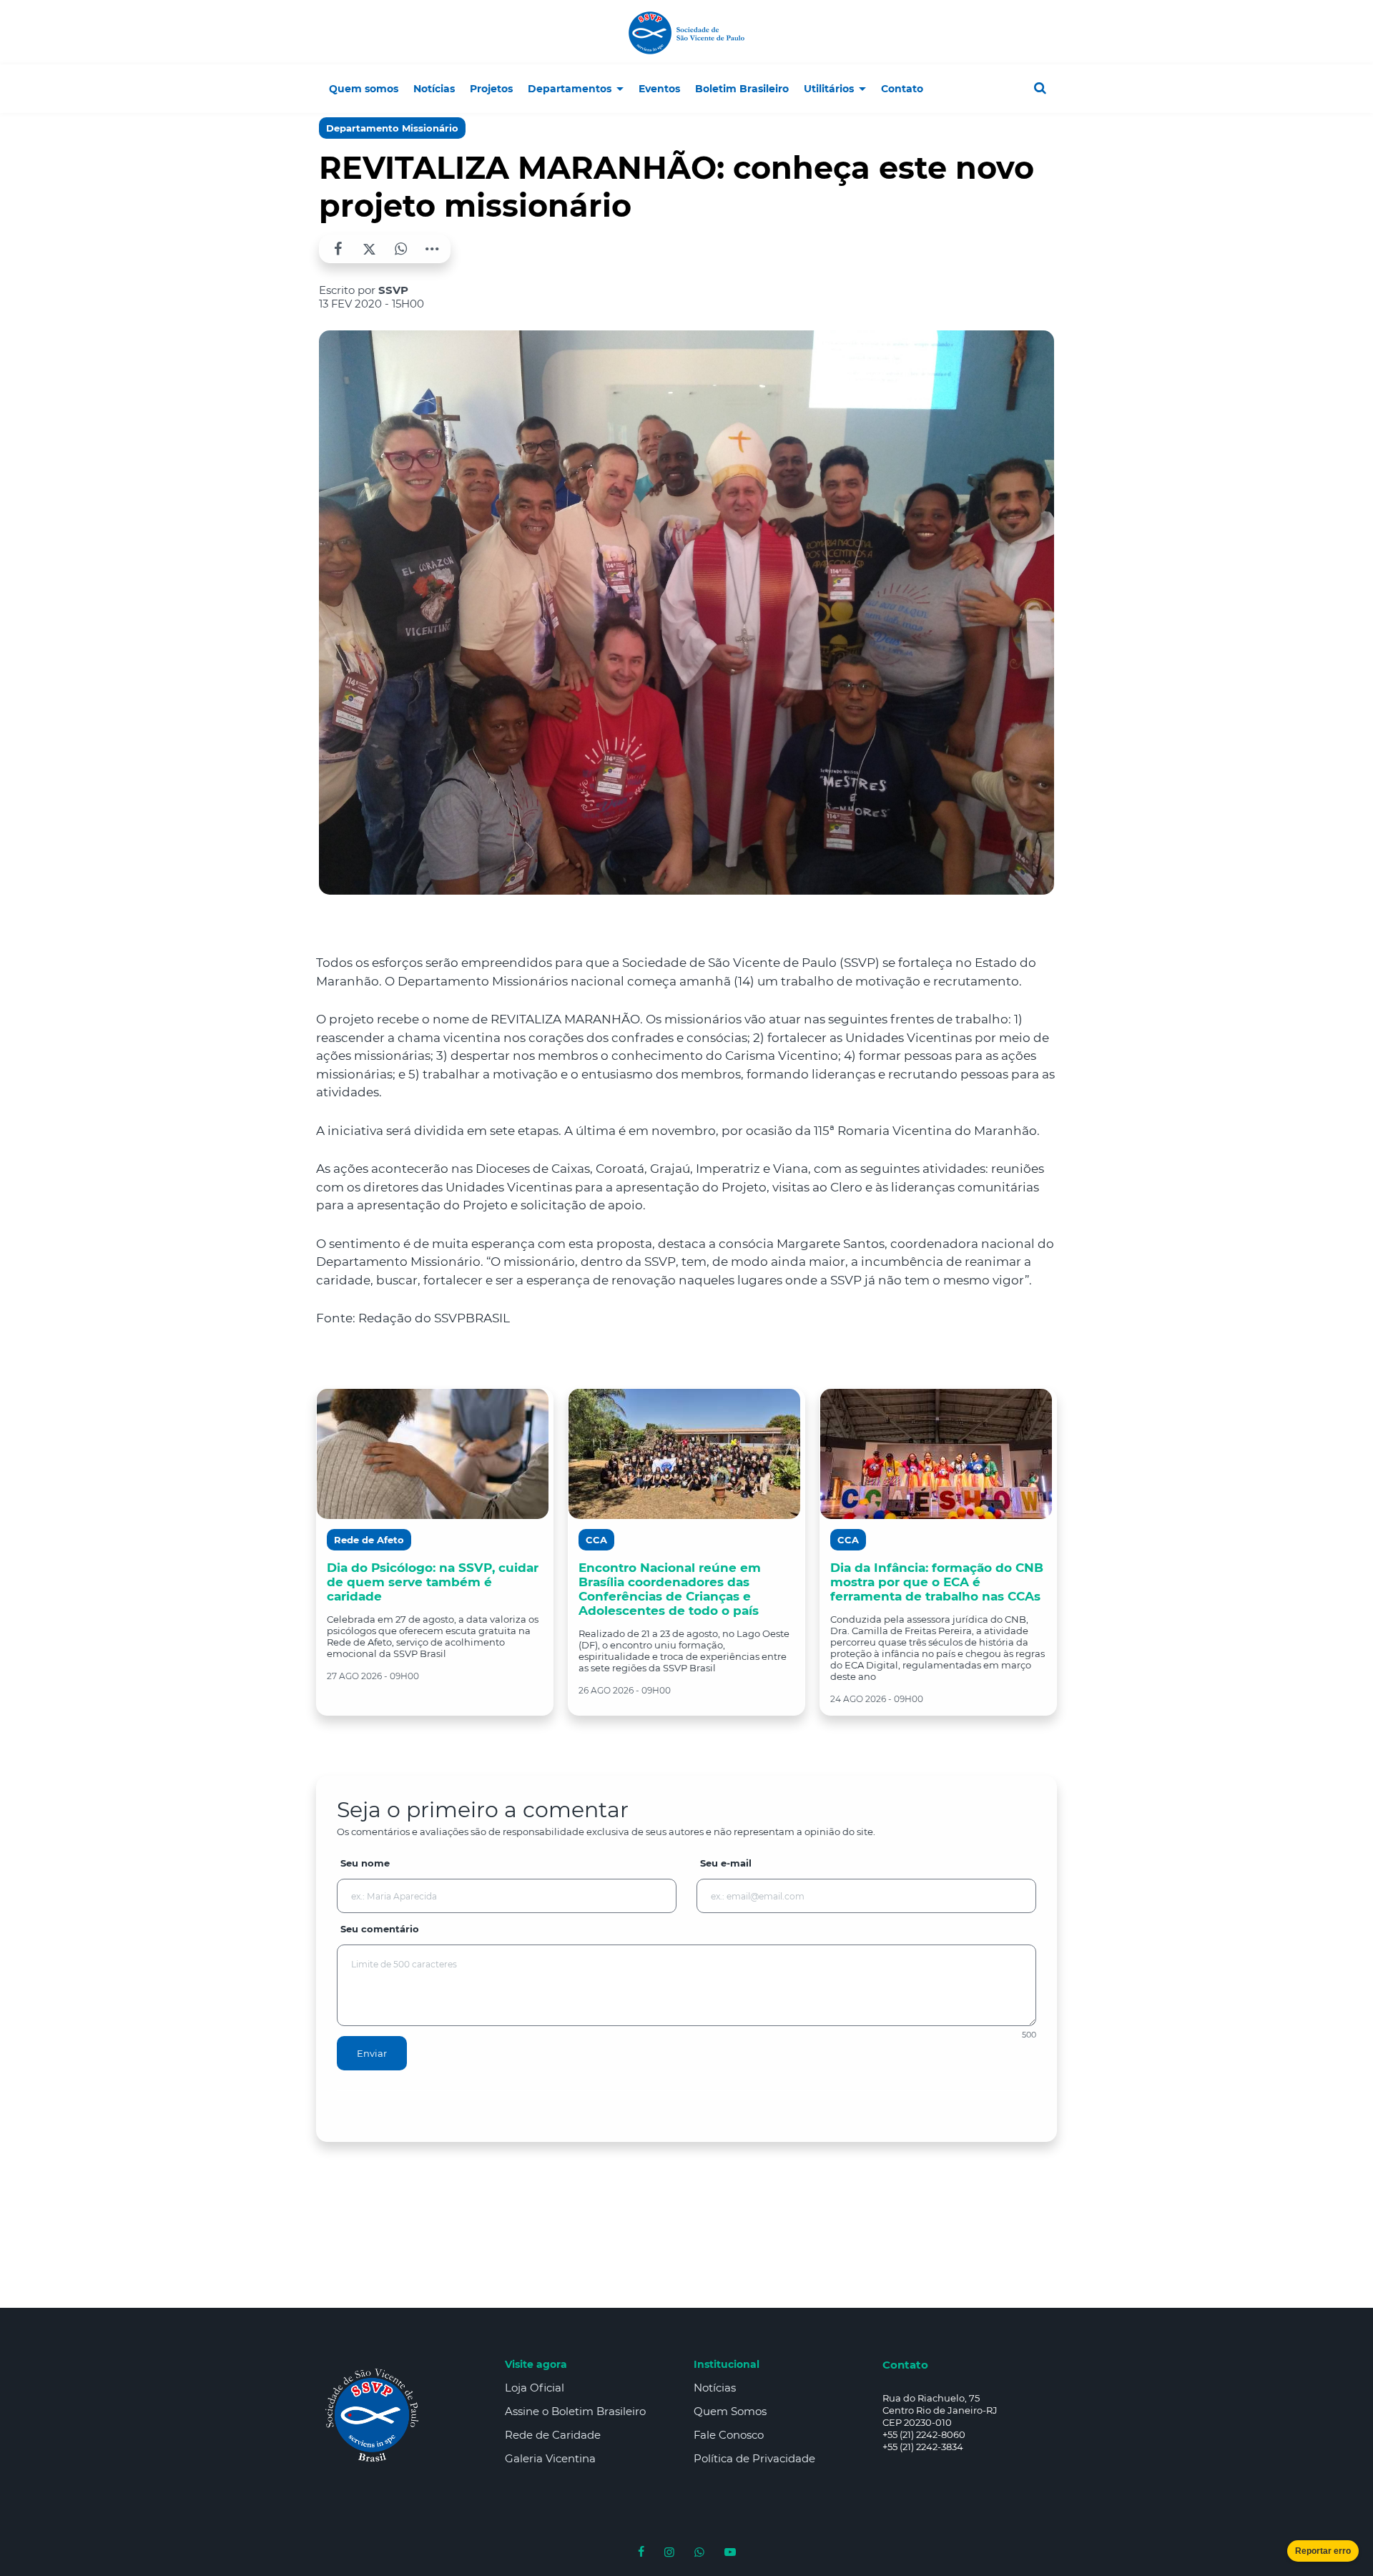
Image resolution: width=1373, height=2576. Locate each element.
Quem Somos (730, 2411)
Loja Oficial (535, 2388)
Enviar (372, 2053)
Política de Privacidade (754, 2458)
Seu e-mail (726, 1863)
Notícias (715, 2388)
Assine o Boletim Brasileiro (575, 2411)
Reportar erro (1323, 2551)
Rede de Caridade (553, 2435)
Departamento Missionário (392, 128)
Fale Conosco (729, 2435)
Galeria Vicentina (550, 2458)
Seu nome (365, 1863)
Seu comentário (380, 1929)
